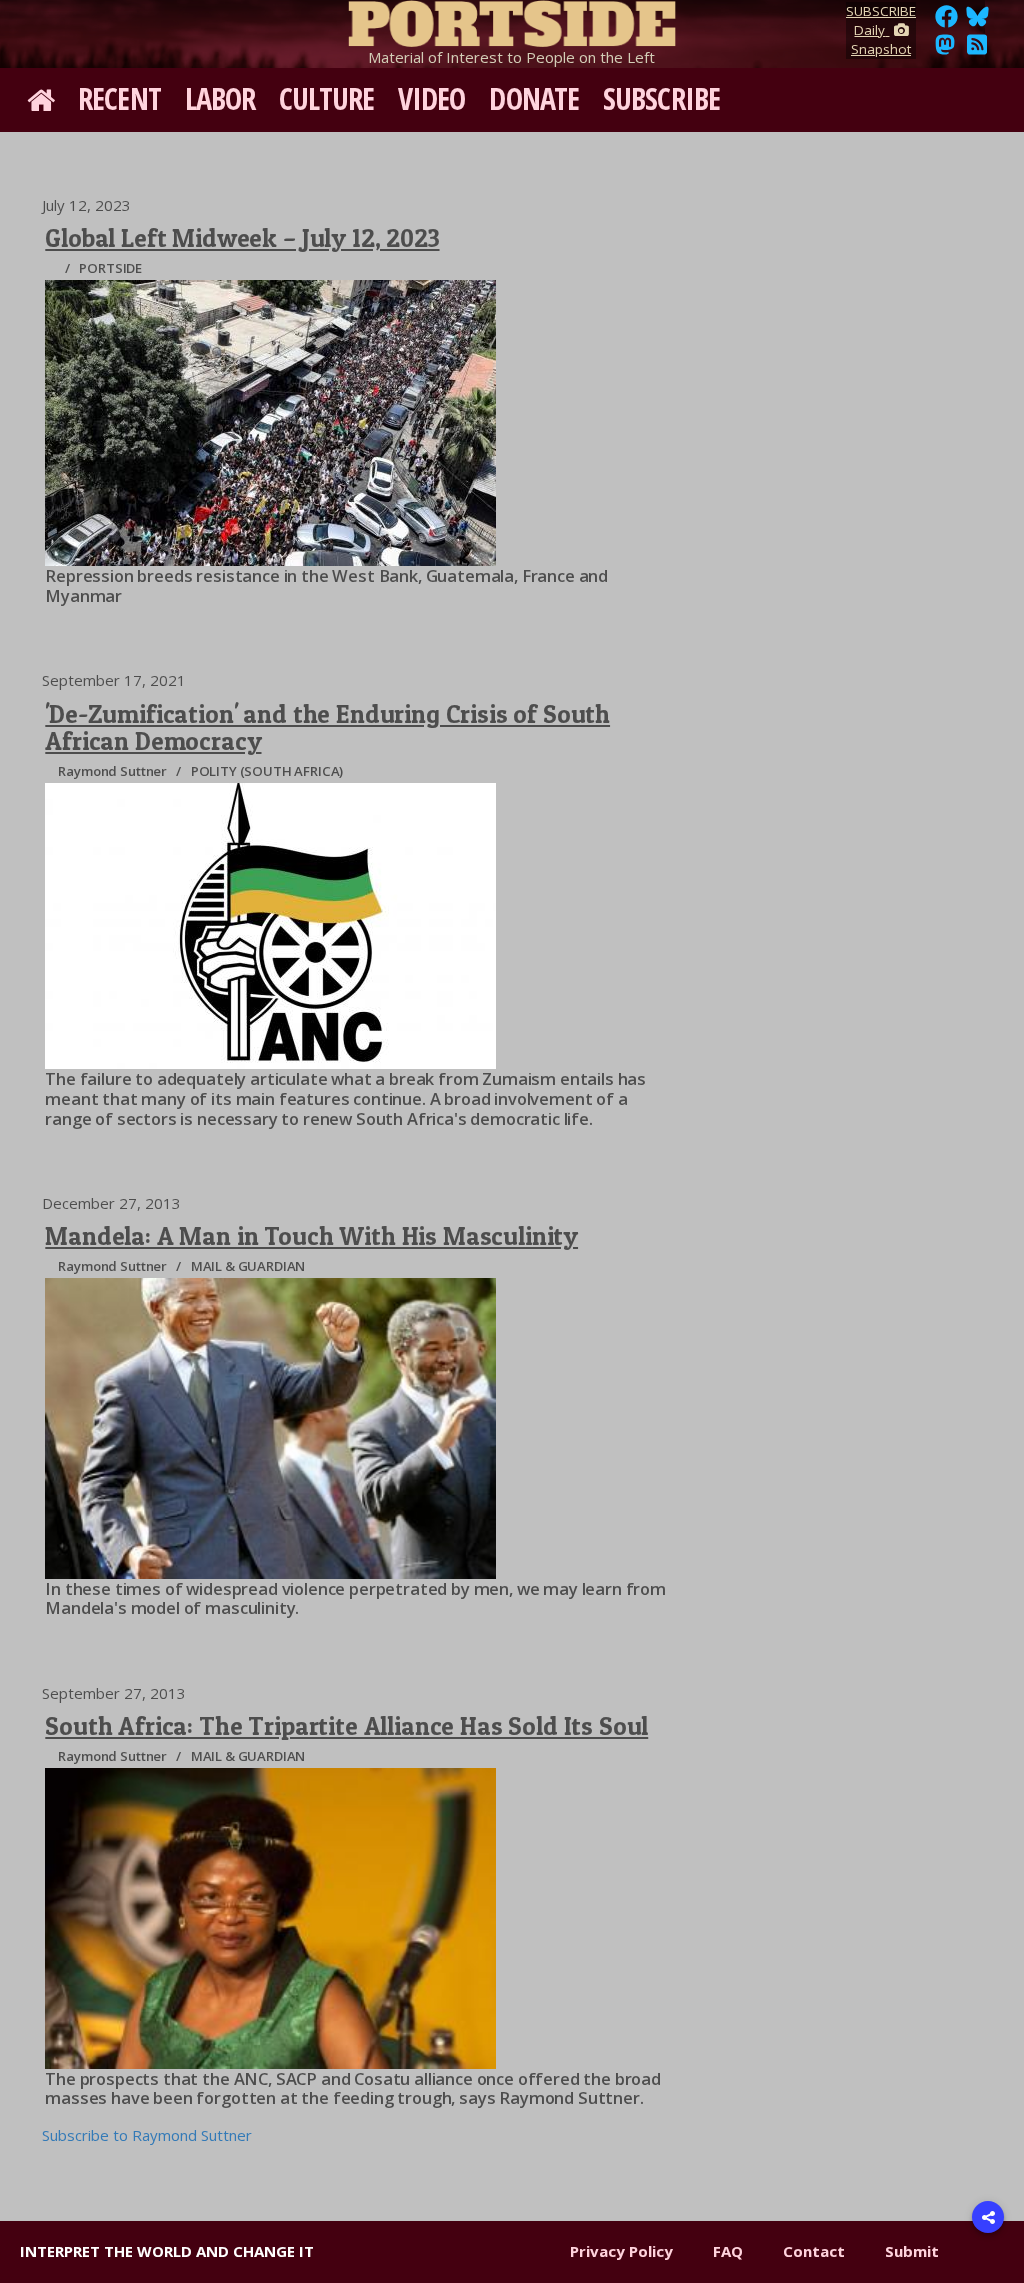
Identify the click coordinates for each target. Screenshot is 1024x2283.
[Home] (512, 20)
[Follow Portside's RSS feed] (977, 50)
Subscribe (661, 98)
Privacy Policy (621, 2251)
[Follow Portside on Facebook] (946, 22)
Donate (534, 98)
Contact (814, 2251)
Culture (326, 98)
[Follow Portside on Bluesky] (979, 22)
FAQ (728, 2251)
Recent (119, 98)
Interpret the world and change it (167, 2251)
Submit (912, 2251)
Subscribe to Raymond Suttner (147, 2135)
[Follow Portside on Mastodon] (945, 50)
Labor (220, 98)
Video (432, 98)
